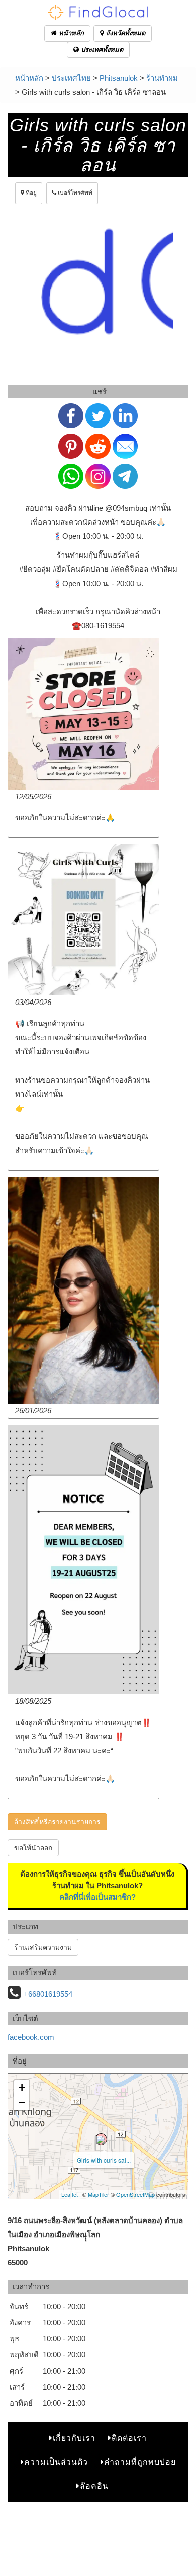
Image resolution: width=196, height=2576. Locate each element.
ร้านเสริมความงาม (43, 1947)
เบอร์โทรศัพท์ (74, 193)
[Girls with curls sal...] (101, 2139)
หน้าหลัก (70, 33)
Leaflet (70, 2194)
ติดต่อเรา (129, 2438)
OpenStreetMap (135, 2194)
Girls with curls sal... (104, 2160)
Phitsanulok (119, 78)
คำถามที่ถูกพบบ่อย (140, 2462)
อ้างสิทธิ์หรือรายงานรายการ (57, 1822)
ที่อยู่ (30, 193)
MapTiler (99, 2194)
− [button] (22, 2102)
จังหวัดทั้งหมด (124, 33)
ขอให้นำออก (33, 1848)
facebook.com (31, 2037)
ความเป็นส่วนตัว (56, 2462)
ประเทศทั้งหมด (101, 50)
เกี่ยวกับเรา (74, 2438)
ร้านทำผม (162, 78)
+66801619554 (48, 1994)
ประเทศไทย (71, 78)
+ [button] (22, 2087)
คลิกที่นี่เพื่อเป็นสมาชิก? (97, 1897)
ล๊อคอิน (94, 2486)
